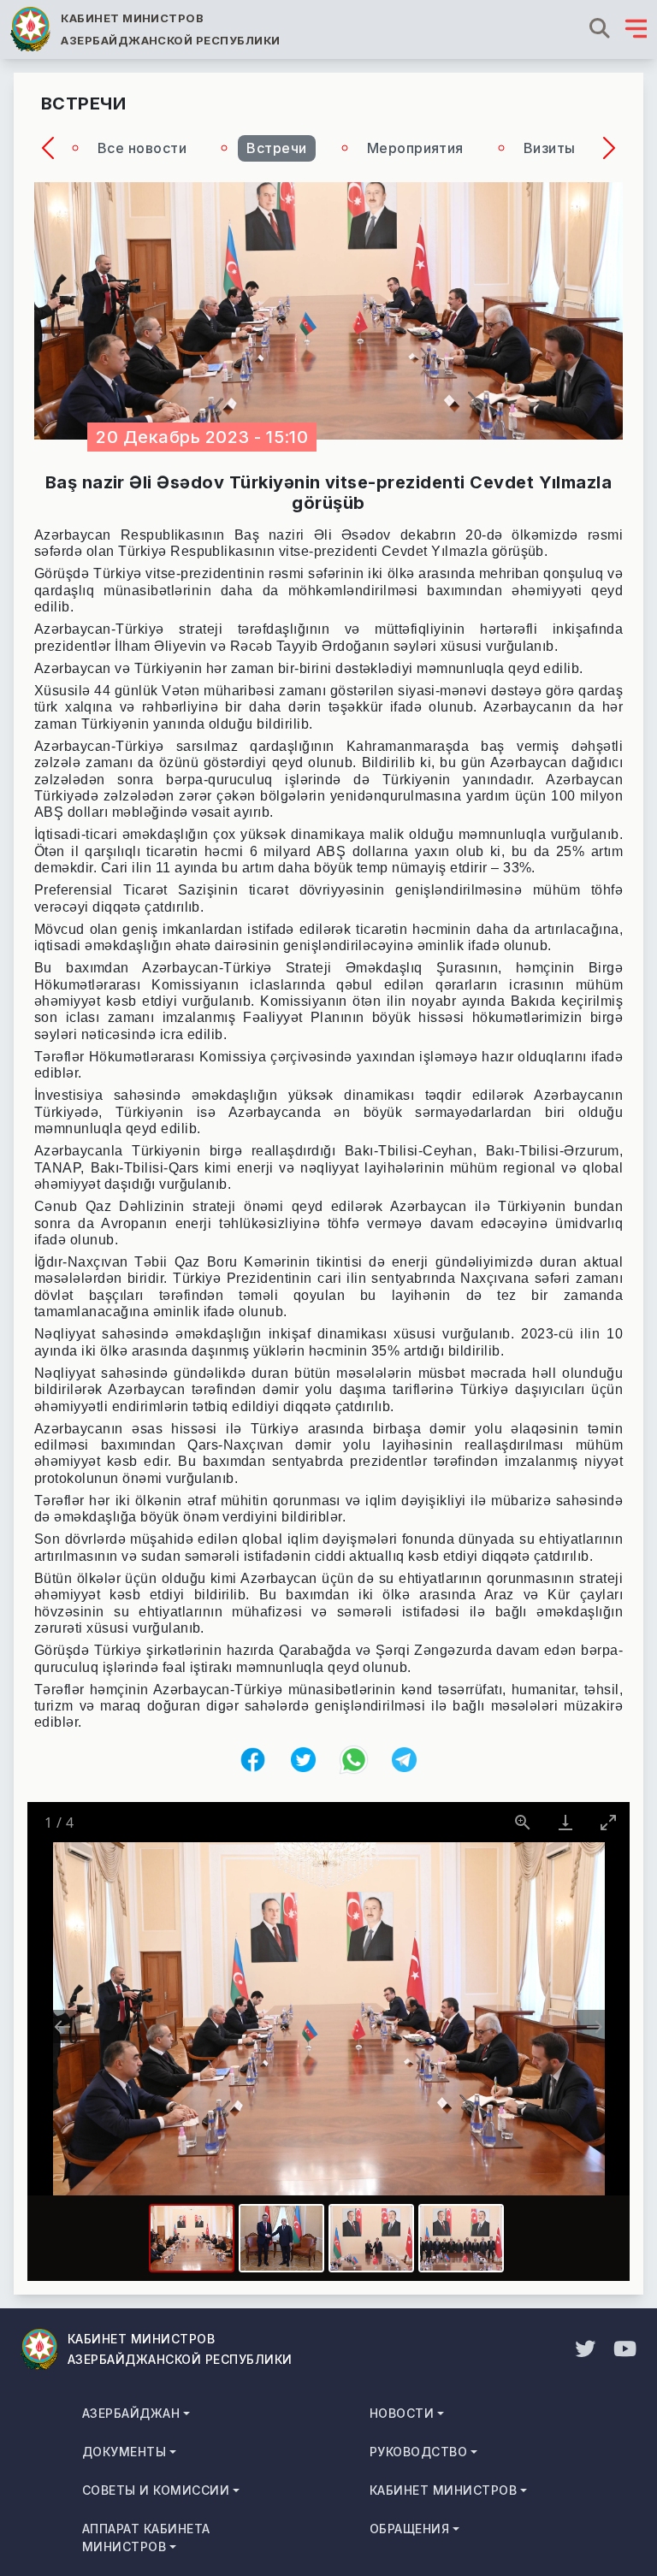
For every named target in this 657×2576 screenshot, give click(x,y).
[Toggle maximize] (608, 1822)
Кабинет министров (443, 2490)
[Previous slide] (62, 2027)
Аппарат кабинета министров (146, 2538)
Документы (124, 2452)
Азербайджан (131, 2413)
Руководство (418, 2452)
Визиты (550, 148)
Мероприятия (415, 148)
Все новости (142, 148)
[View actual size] (523, 1822)
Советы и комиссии (156, 2490)
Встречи (276, 148)
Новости (402, 2413)
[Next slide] (595, 2027)
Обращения (409, 2529)
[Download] (565, 1822)
